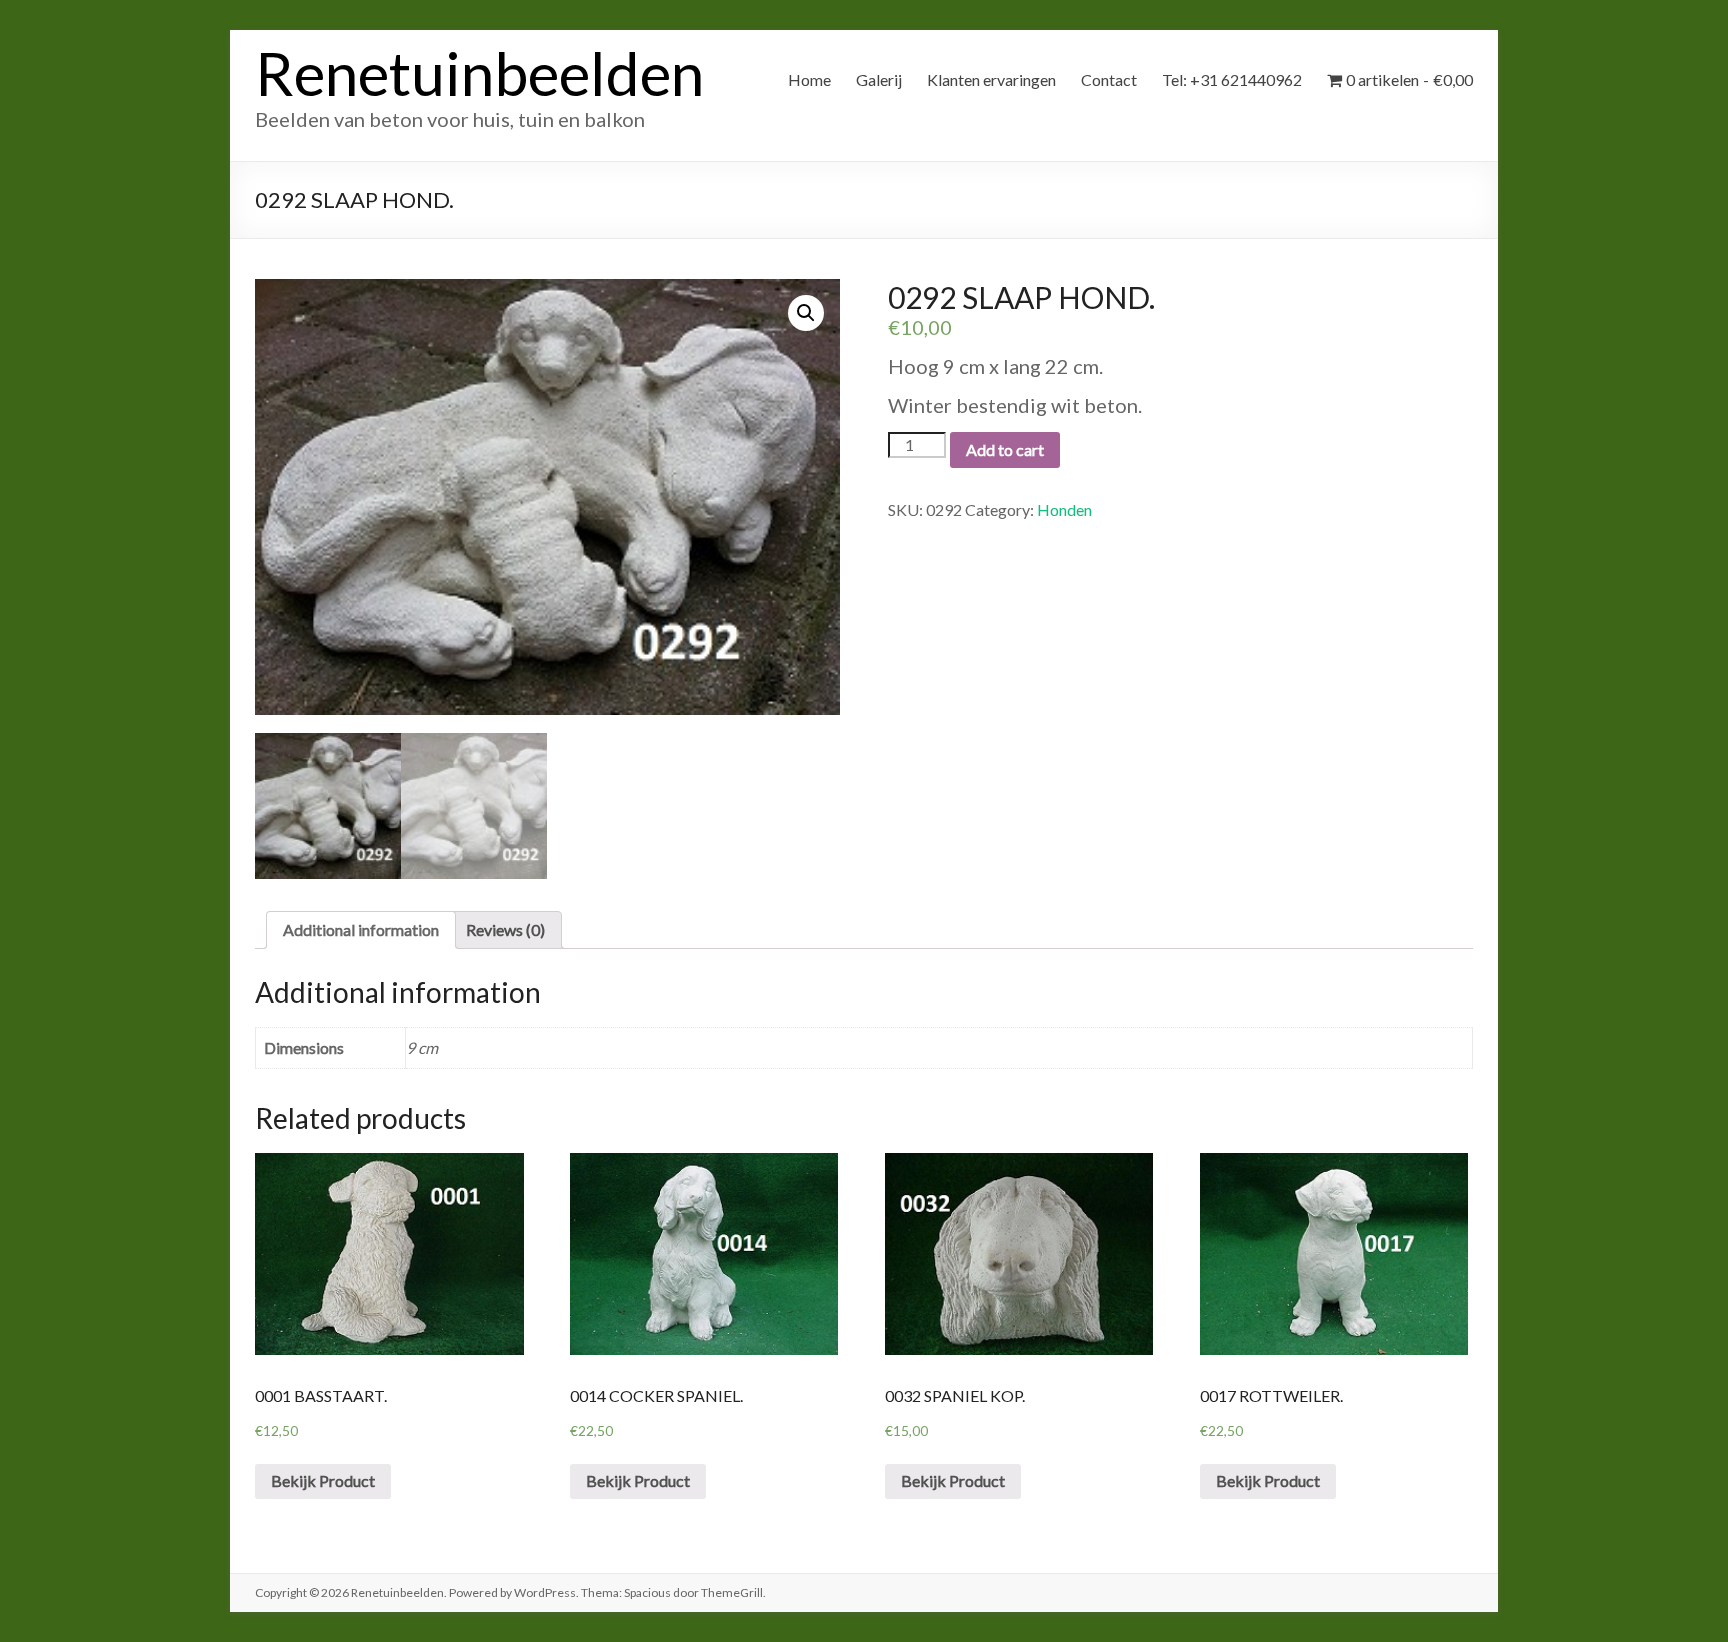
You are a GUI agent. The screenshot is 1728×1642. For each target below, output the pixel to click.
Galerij (879, 79)
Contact (1109, 79)
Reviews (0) (505, 929)
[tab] (361, 930)
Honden (1064, 509)
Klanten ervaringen (991, 79)
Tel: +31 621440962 (1232, 79)
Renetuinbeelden (479, 73)
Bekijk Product (323, 1480)
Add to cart (1005, 449)
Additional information (361, 929)
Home (809, 79)
